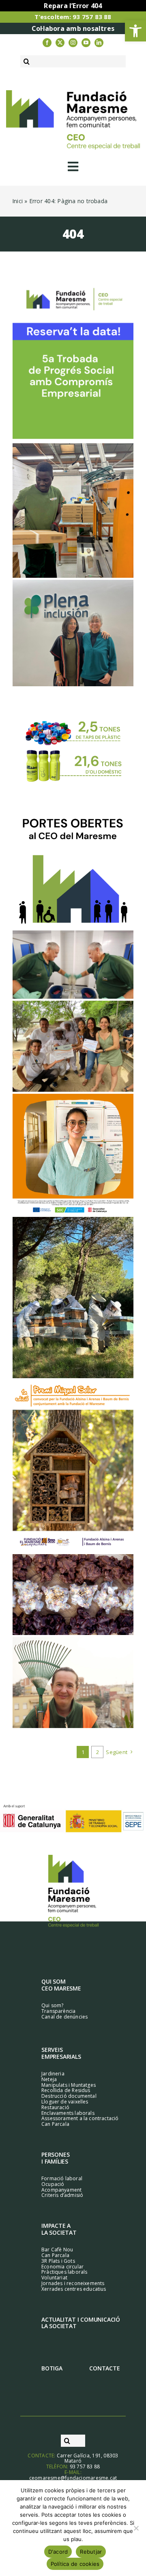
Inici (17, 201)
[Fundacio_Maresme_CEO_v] (73, 1858)
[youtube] (86, 43)
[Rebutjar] (136, 2528)
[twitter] (60, 43)
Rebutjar (91, 2552)
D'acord (58, 2552)
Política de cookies (75, 2564)
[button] (135, 31)
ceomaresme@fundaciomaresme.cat (73, 2478)
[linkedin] (99, 43)
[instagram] (73, 43)
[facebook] (47, 43)
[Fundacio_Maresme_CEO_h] (73, 93)
